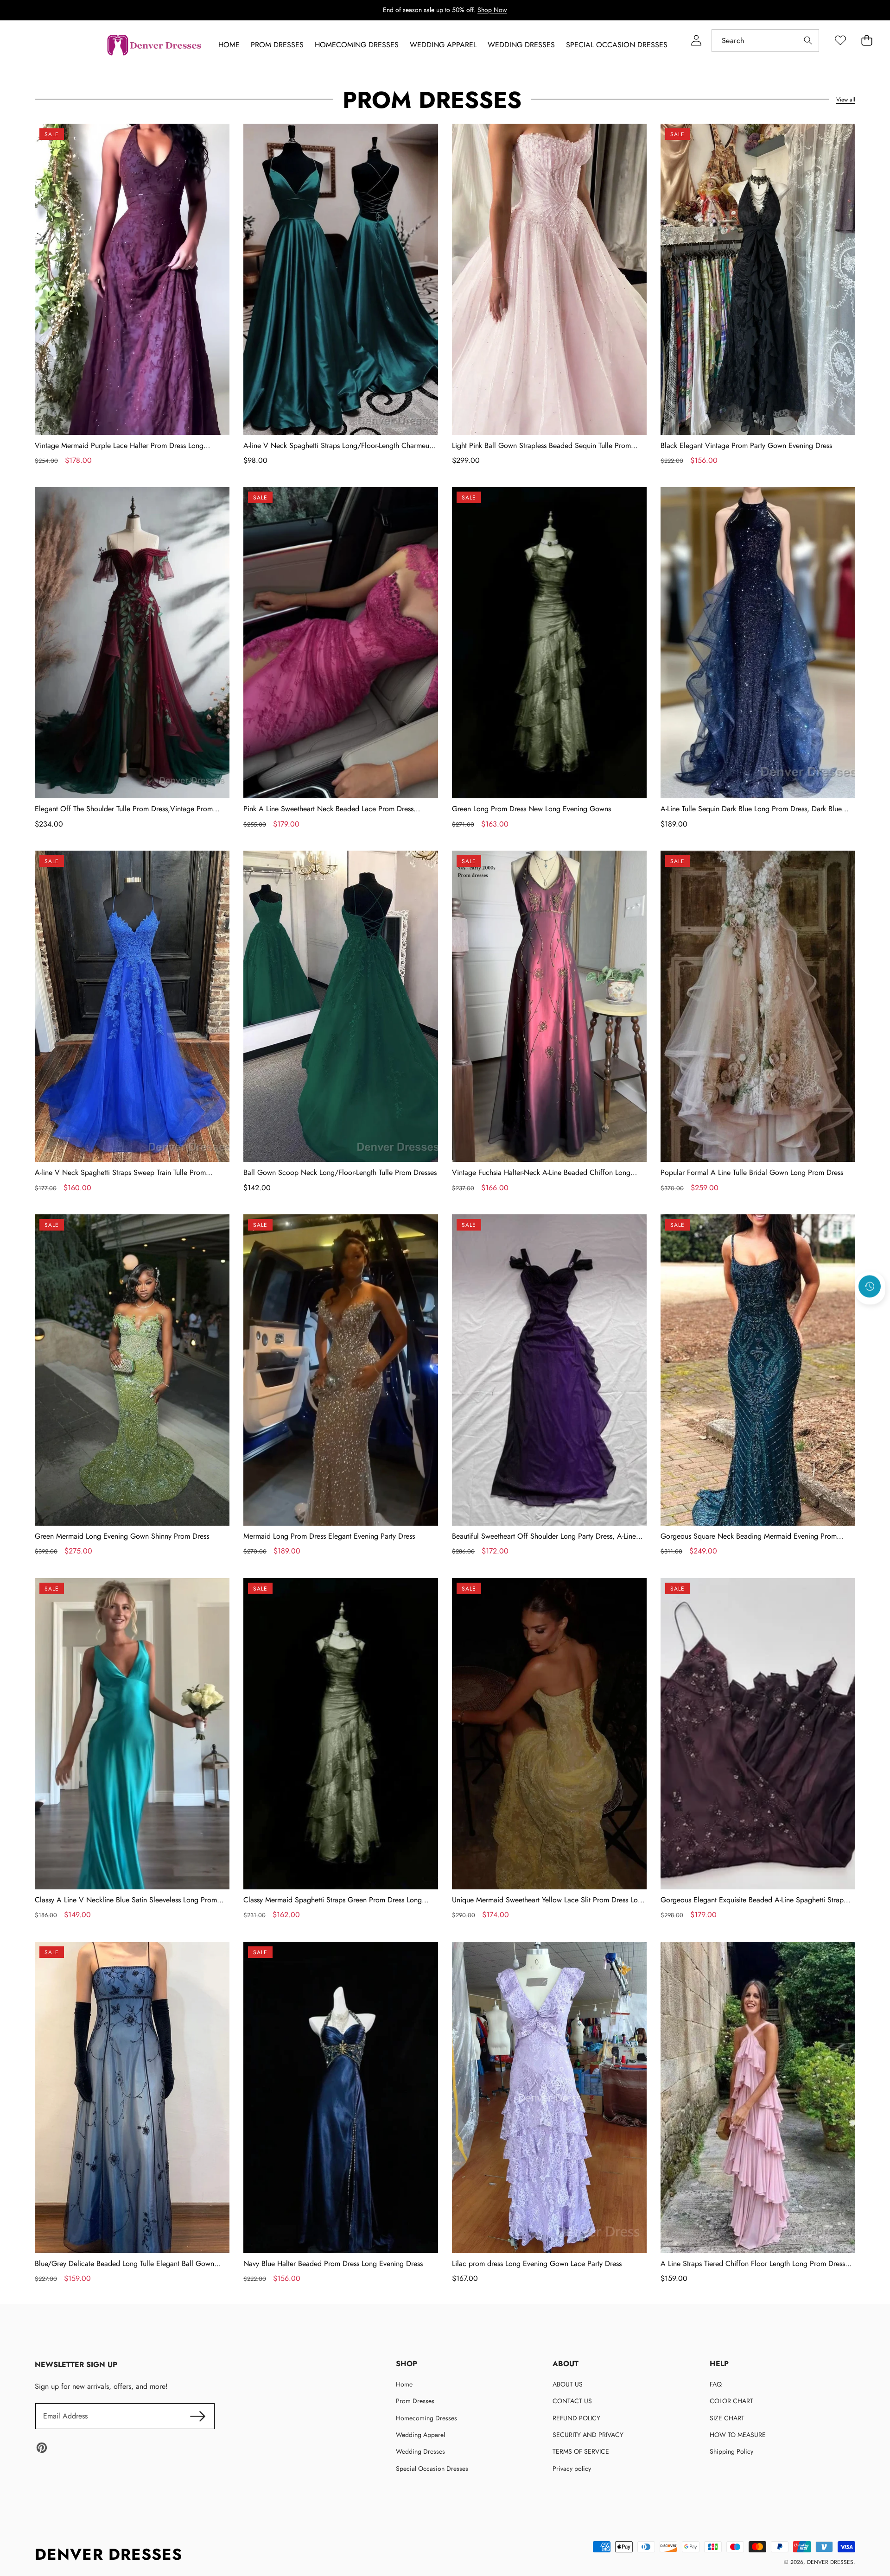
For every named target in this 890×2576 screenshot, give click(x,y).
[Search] (808, 41)
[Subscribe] (197, 2416)
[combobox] (765, 41)
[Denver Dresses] (155, 45)
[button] (870, 1312)
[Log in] (696, 41)
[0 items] (867, 41)
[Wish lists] (840, 41)
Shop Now (492, 10)
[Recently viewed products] (870, 1287)
